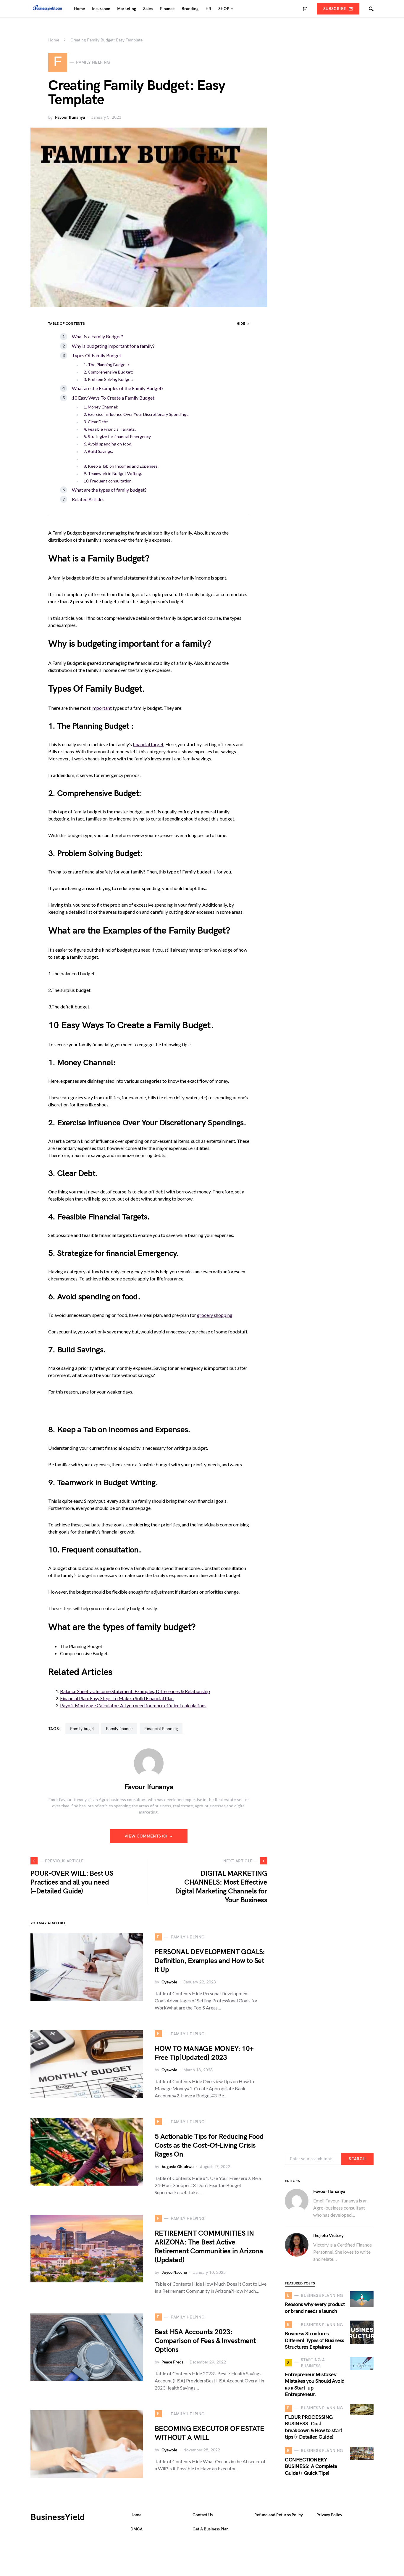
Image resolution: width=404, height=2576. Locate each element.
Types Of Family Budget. (97, 355)
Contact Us (203, 2515)
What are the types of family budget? (109, 490)
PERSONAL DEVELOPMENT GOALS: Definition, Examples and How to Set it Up (210, 1961)
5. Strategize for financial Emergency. (118, 436)
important (102, 708)
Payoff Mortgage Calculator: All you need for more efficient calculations (133, 1705)
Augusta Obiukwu (178, 2167)
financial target (148, 744)
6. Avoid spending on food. (108, 444)
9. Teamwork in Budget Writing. (113, 473)
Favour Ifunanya (70, 117)
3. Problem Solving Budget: (109, 379)
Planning (87, 726)
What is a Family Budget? (97, 336)
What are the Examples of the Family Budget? (118, 388)
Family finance (119, 1729)
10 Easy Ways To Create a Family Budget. (114, 398)
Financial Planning (161, 1729)
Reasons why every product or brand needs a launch (315, 2308)
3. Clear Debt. (96, 422)
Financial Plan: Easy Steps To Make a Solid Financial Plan (117, 1698)
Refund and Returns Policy (279, 2515)
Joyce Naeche (174, 2272)
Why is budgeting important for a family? (113, 346)
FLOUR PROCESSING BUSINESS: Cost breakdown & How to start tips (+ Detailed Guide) (313, 2427)
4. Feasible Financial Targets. (110, 429)
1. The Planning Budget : (106, 365)
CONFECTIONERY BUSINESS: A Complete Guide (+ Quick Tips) (311, 2466)
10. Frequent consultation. (108, 481)
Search (357, 2159)
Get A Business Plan (211, 2529)
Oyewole (169, 1982)
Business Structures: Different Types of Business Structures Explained (315, 2340)
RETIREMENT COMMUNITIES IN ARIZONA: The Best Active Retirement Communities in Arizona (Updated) (209, 2247)
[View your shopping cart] (305, 9)
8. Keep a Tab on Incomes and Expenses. (121, 466)
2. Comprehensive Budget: (108, 372)
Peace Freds (172, 2362)
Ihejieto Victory (328, 2236)
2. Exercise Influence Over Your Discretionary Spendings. (136, 414)
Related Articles (88, 499)
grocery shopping (215, 1315)
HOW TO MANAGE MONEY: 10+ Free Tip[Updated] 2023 (204, 2053)
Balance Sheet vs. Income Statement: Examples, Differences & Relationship (135, 1691)
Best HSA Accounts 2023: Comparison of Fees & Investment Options (205, 2341)
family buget (82, 1729)
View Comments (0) (146, 1836)
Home (54, 40)
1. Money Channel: (101, 407)
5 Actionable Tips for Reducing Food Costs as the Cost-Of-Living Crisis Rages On (209, 2145)
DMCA (136, 2529)
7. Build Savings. (98, 451)
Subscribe (335, 9)
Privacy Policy (329, 2515)
